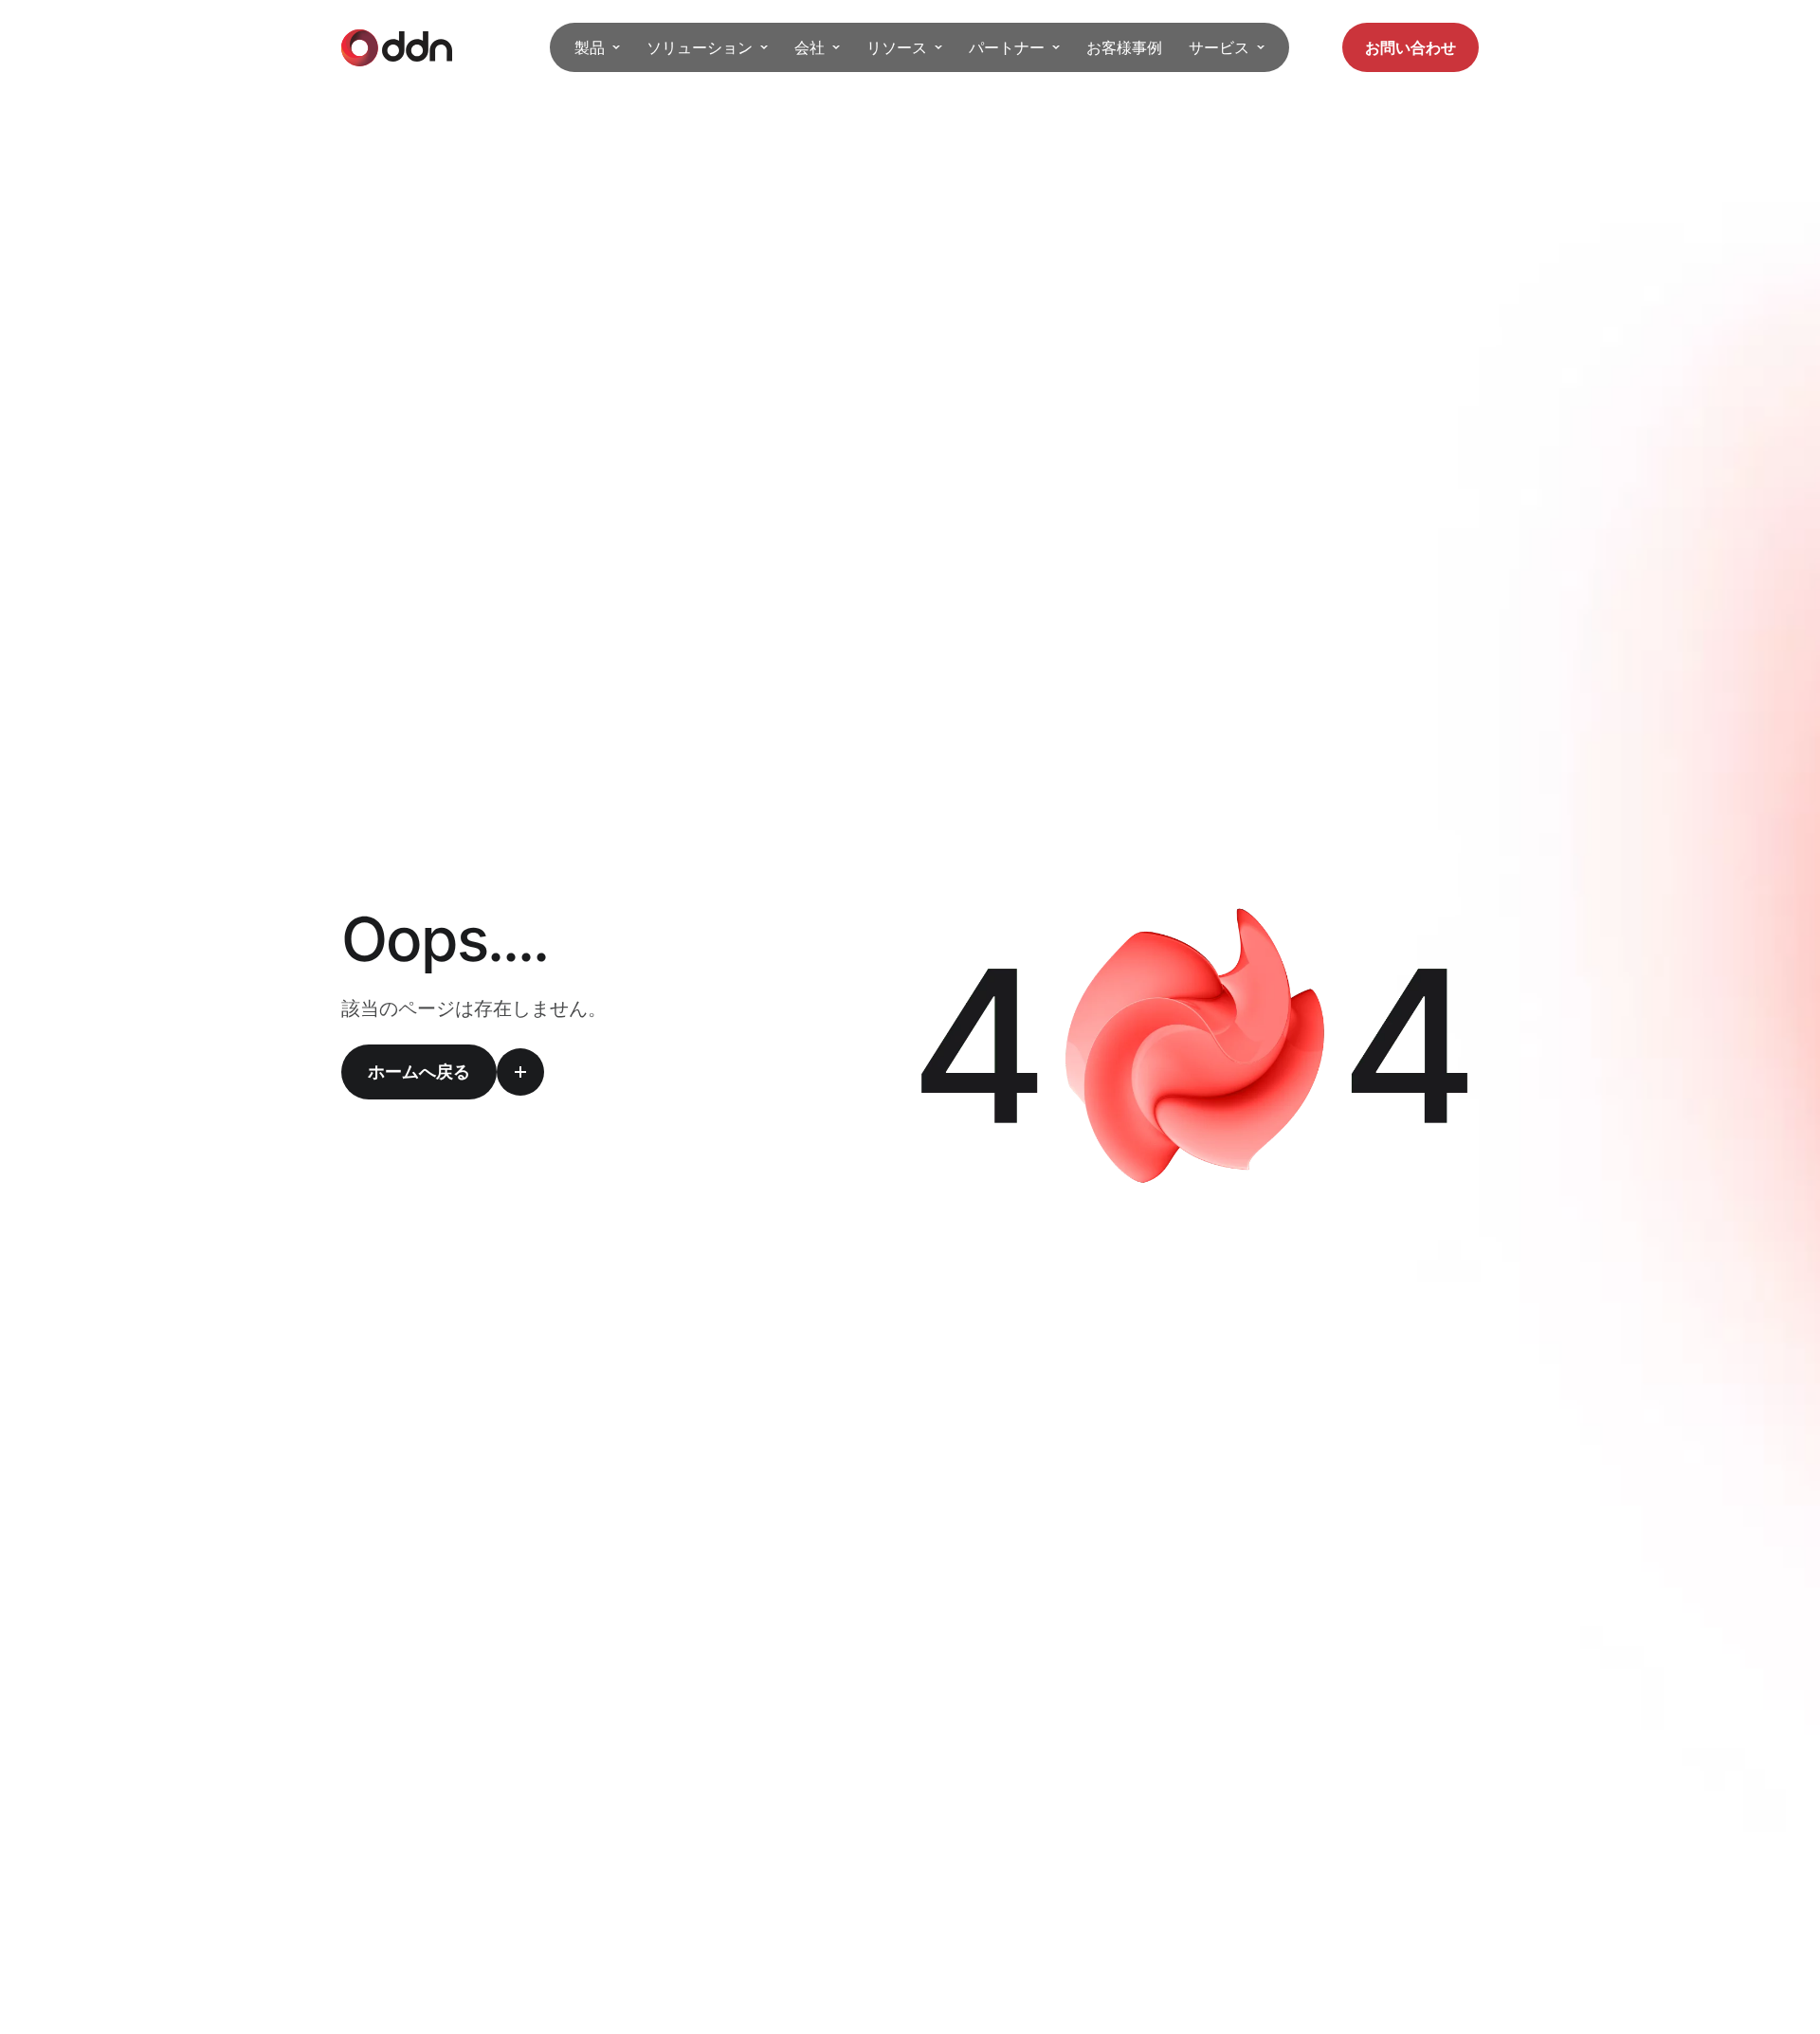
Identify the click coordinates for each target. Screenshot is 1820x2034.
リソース (897, 47)
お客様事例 (1124, 47)
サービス (1219, 47)
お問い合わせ (1410, 47)
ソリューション (700, 47)
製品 (590, 47)
